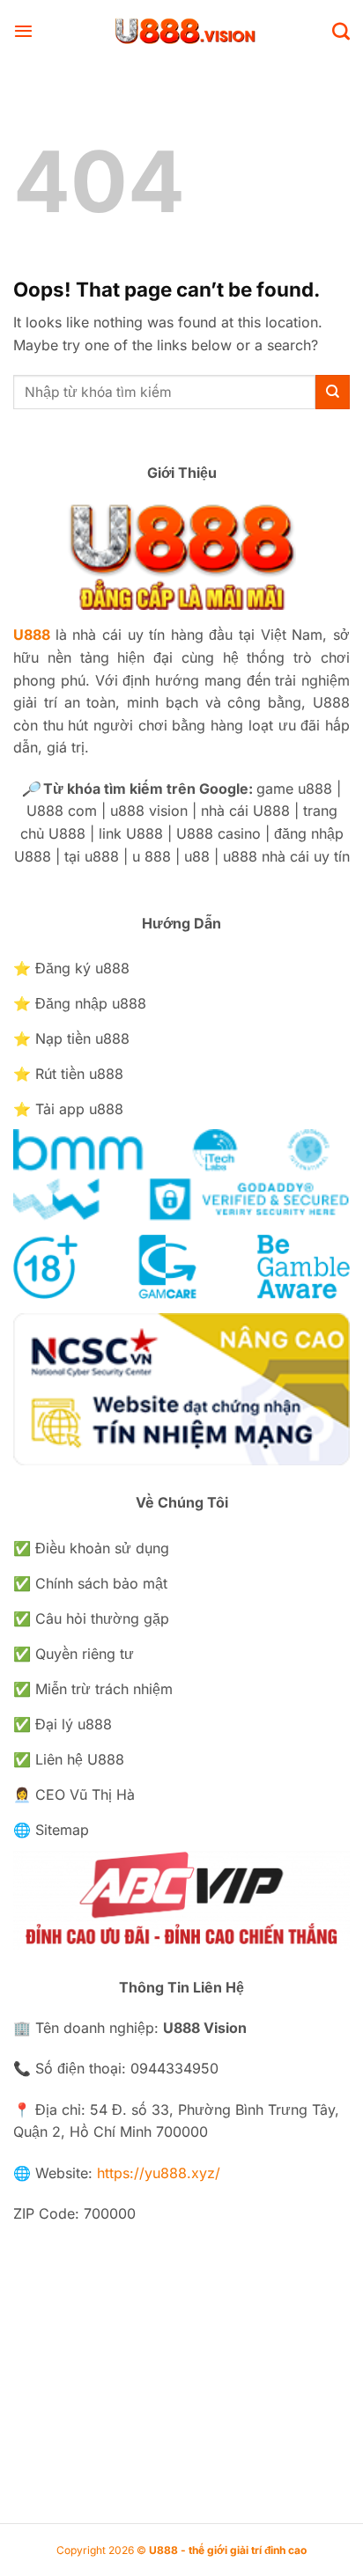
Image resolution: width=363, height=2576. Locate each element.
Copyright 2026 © (181, 2550)
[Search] (341, 31)
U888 (32, 635)
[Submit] (333, 392)
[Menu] (23, 31)
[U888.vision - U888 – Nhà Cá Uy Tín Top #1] (183, 31)
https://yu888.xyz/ (159, 2173)
